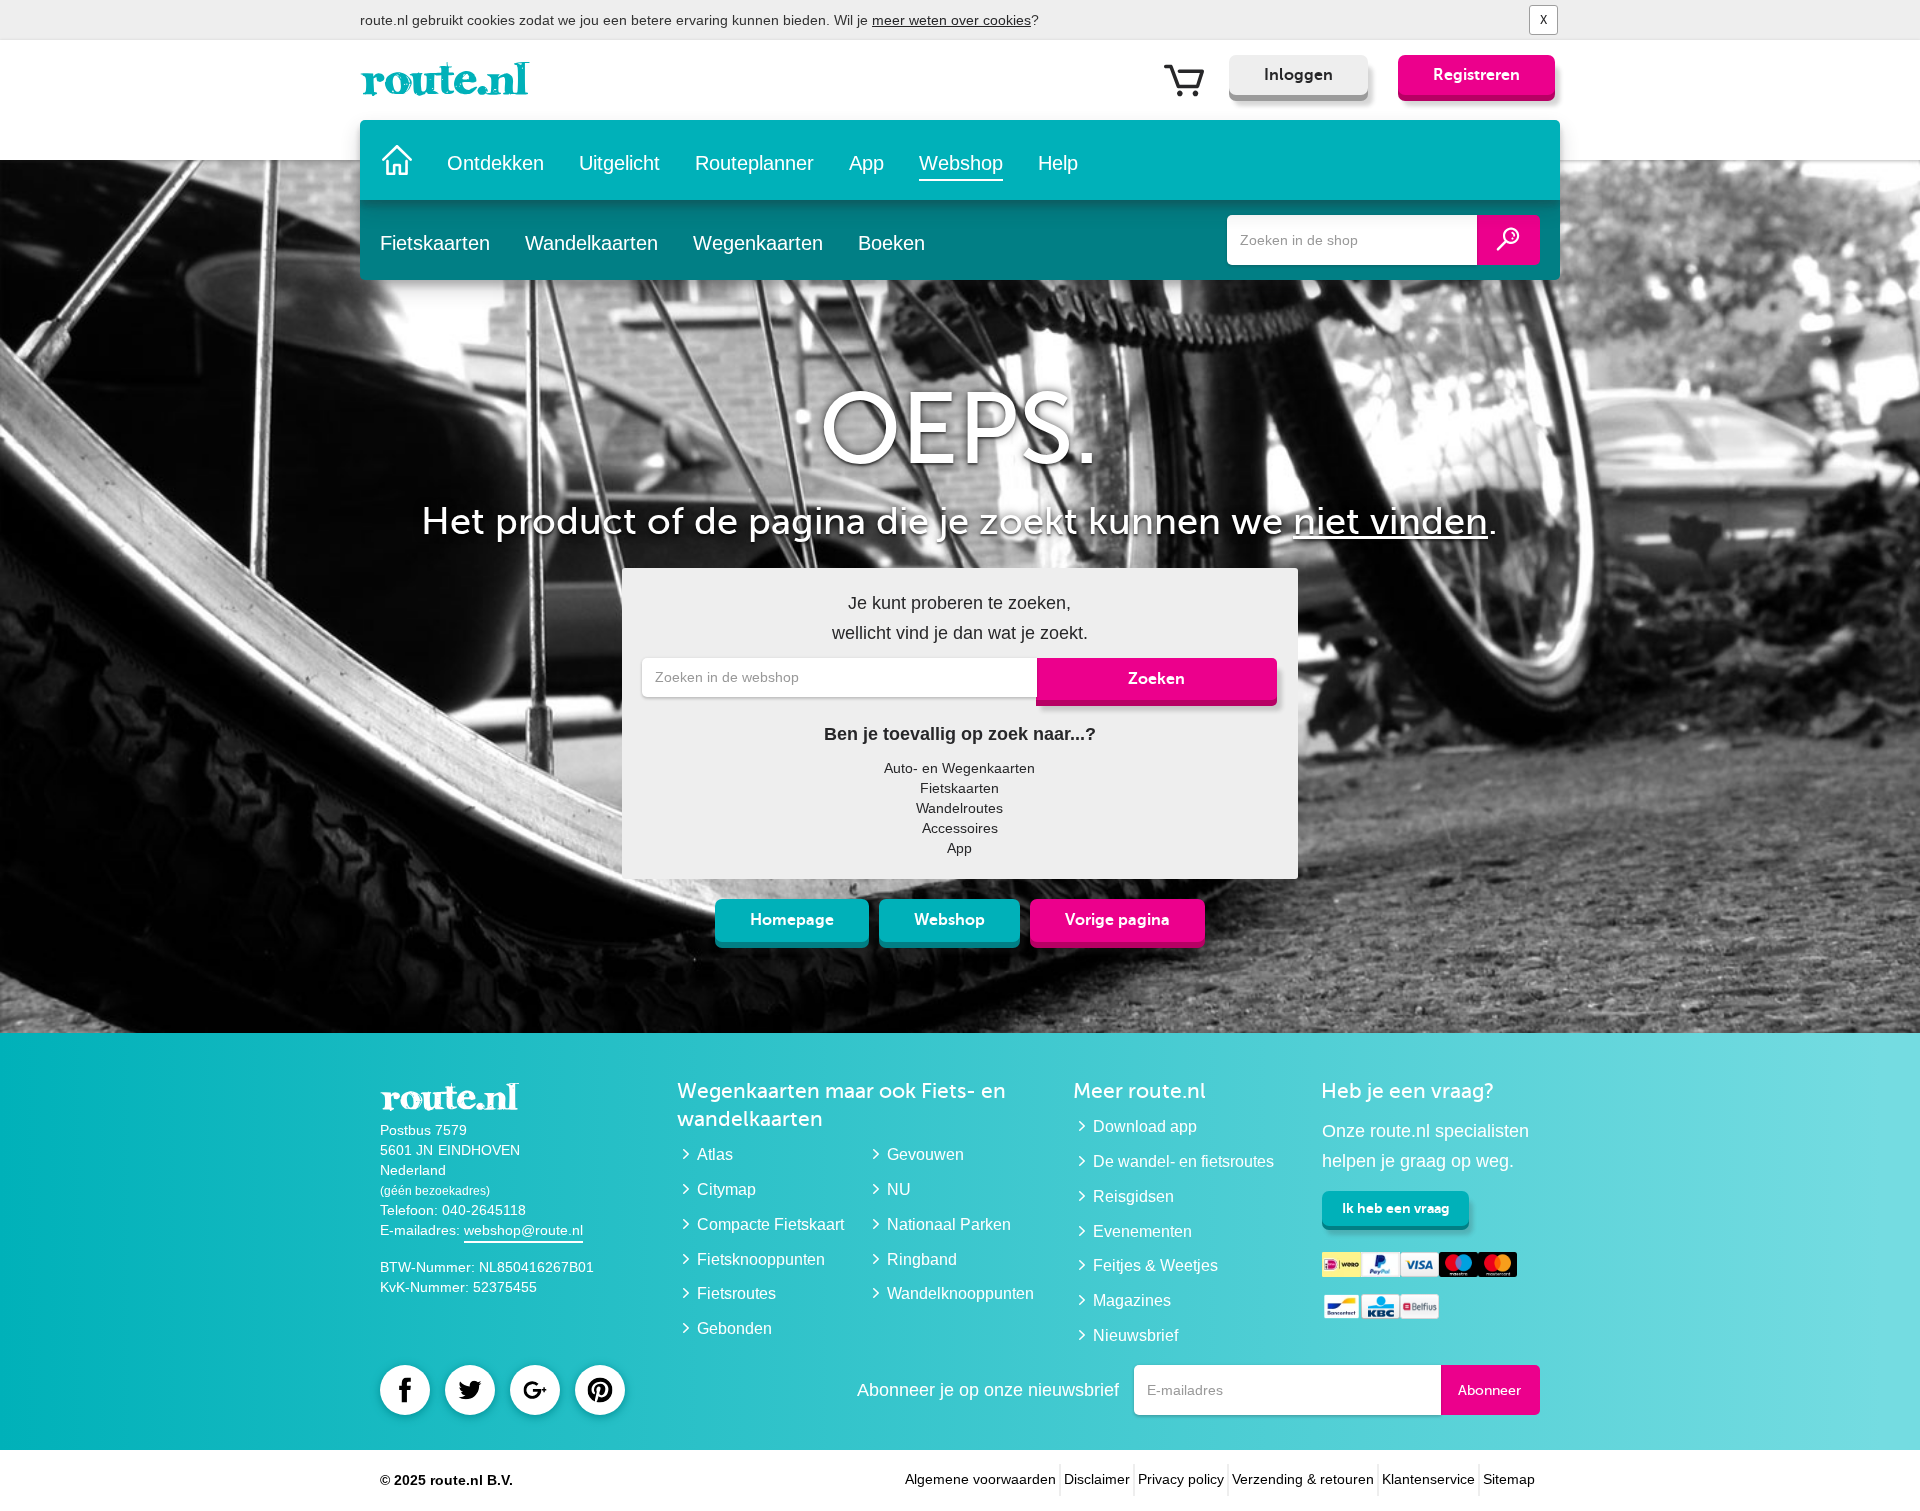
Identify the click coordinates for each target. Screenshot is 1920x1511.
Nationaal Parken (949, 1224)
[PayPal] (1380, 1267)
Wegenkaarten (758, 243)
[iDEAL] (1341, 1267)
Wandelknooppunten (960, 1293)
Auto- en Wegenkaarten (959, 768)
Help (1058, 163)
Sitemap (1509, 1479)
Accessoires (960, 828)
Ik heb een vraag (1395, 1208)
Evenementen (1142, 1231)
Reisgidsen (1133, 1196)
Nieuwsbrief (1135, 1335)
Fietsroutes (736, 1293)
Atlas (715, 1154)
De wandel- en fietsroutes (1183, 1161)
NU (899, 1189)
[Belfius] (1419, 1309)
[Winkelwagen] (1191, 79)
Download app (1145, 1126)
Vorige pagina (1117, 920)
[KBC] (1380, 1309)
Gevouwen (925, 1154)
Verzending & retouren (1303, 1479)
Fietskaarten (435, 243)
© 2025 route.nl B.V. (446, 1480)
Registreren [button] (1476, 75)
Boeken (891, 243)
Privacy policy (1181, 1479)
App (866, 163)
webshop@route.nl (523, 1230)
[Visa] (1419, 1267)
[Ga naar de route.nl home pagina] (451, 84)
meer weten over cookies (951, 20)
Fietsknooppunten (761, 1259)
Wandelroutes (959, 808)
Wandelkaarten (591, 243)
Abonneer (1489, 1390)
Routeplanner (754, 163)
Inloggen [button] (1298, 75)
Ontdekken (495, 163)
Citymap (726, 1189)
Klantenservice (1428, 1479)
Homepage (792, 920)
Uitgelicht (619, 163)
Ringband (922, 1259)
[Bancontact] (1341, 1309)
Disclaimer (1097, 1479)
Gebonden (734, 1328)
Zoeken (1156, 679)
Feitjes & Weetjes (1155, 1265)
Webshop (961, 163)
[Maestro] (1458, 1267)
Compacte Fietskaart (770, 1224)
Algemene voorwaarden (980, 1479)
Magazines (1132, 1300)
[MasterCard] (1497, 1267)
